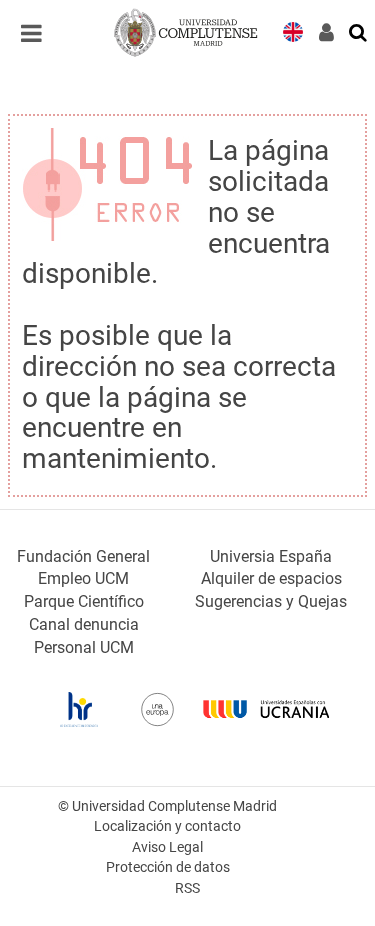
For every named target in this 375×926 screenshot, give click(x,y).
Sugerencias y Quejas (271, 601)
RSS (187, 888)
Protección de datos (168, 867)
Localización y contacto (167, 826)
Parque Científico (84, 601)
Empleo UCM (83, 578)
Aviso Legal (167, 847)
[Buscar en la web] (359, 31)
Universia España (271, 556)
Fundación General (83, 556)
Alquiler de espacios (271, 578)
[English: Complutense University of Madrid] (293, 30)
